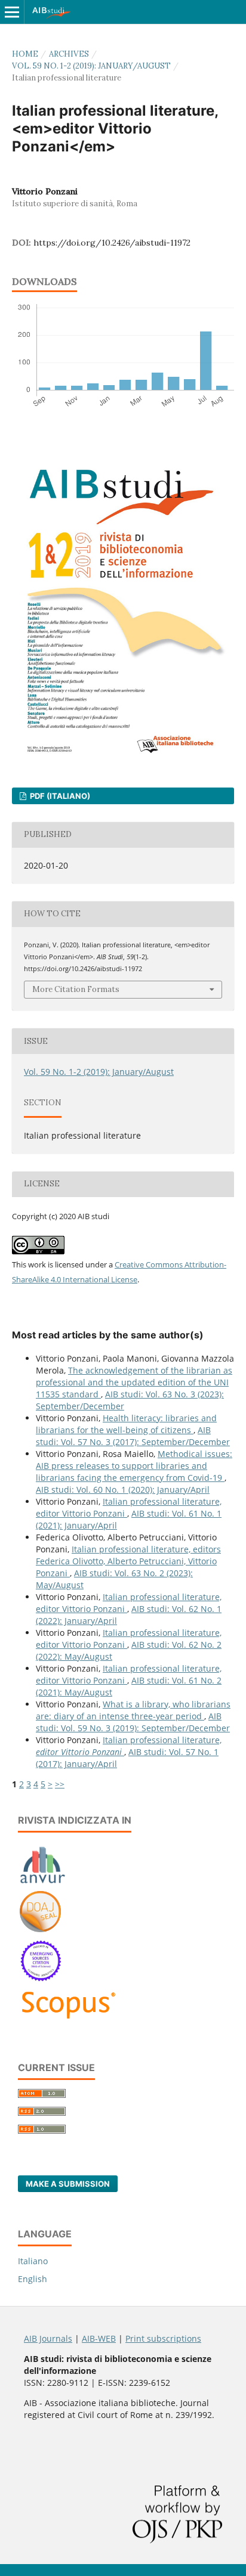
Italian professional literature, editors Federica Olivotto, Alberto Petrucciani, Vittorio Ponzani (128, 1561)
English (33, 2279)
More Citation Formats (76, 989)
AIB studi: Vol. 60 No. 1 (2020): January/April (123, 1490)
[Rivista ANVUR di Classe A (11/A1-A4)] (43, 1883)
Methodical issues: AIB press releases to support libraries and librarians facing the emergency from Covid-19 (134, 1466)
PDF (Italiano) (59, 796)
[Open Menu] (12, 12)
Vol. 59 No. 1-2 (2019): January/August (91, 66)
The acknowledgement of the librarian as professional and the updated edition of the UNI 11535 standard (134, 1382)
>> (60, 1784)
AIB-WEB (99, 2338)
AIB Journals (48, 2338)
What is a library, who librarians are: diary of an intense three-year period (133, 1710)
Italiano (33, 2261)
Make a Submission (68, 2184)
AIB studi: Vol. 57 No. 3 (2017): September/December (133, 1436)
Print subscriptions (163, 2338)
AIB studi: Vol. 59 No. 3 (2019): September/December (133, 1722)
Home (25, 54)
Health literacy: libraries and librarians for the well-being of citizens (126, 1424)
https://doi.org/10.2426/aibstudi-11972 (112, 243)
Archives (69, 54)
